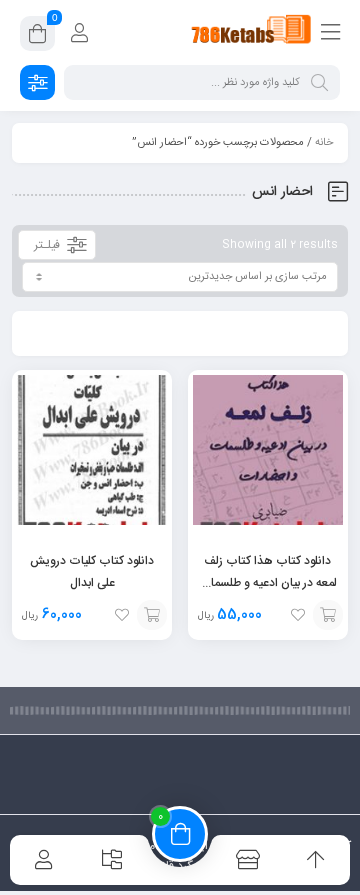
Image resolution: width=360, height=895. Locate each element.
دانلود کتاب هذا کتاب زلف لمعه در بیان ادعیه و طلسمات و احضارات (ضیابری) (268, 583)
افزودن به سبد (328, 615)
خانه (324, 143)
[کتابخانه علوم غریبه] (251, 33)
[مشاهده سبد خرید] (37, 37)
